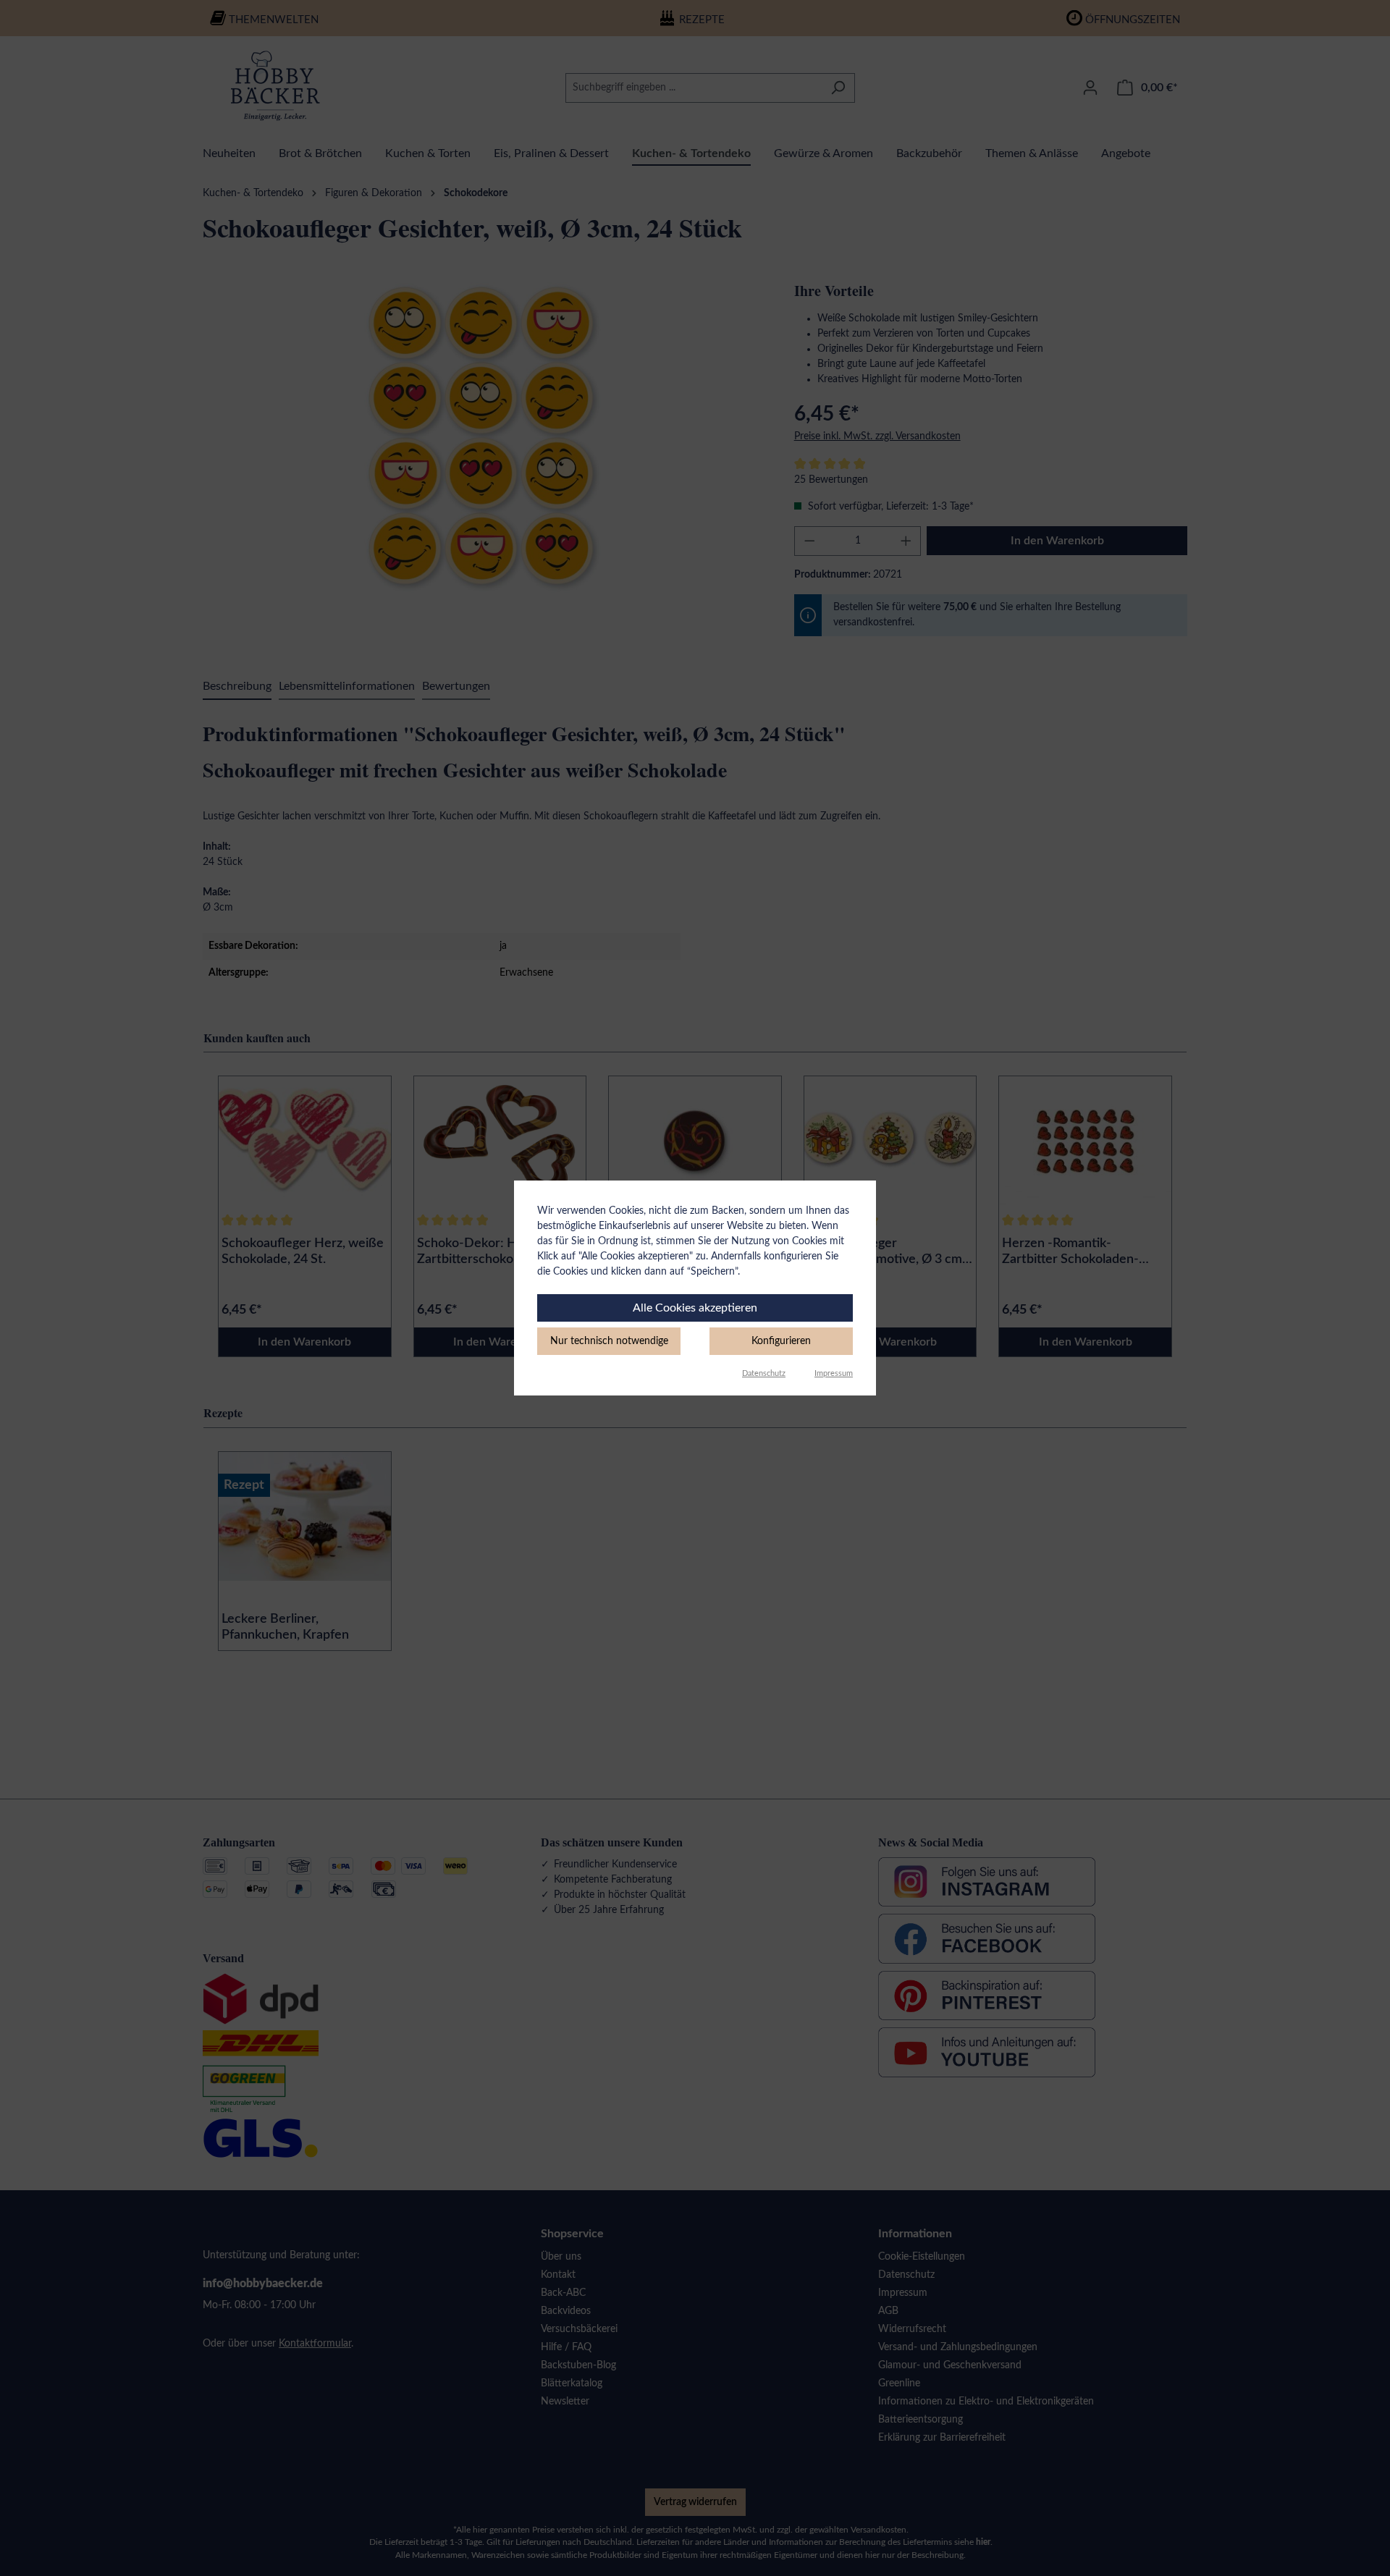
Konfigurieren (781, 1341)
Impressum (834, 1373)
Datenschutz (764, 1373)
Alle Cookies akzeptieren (695, 1308)
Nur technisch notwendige (609, 1341)
